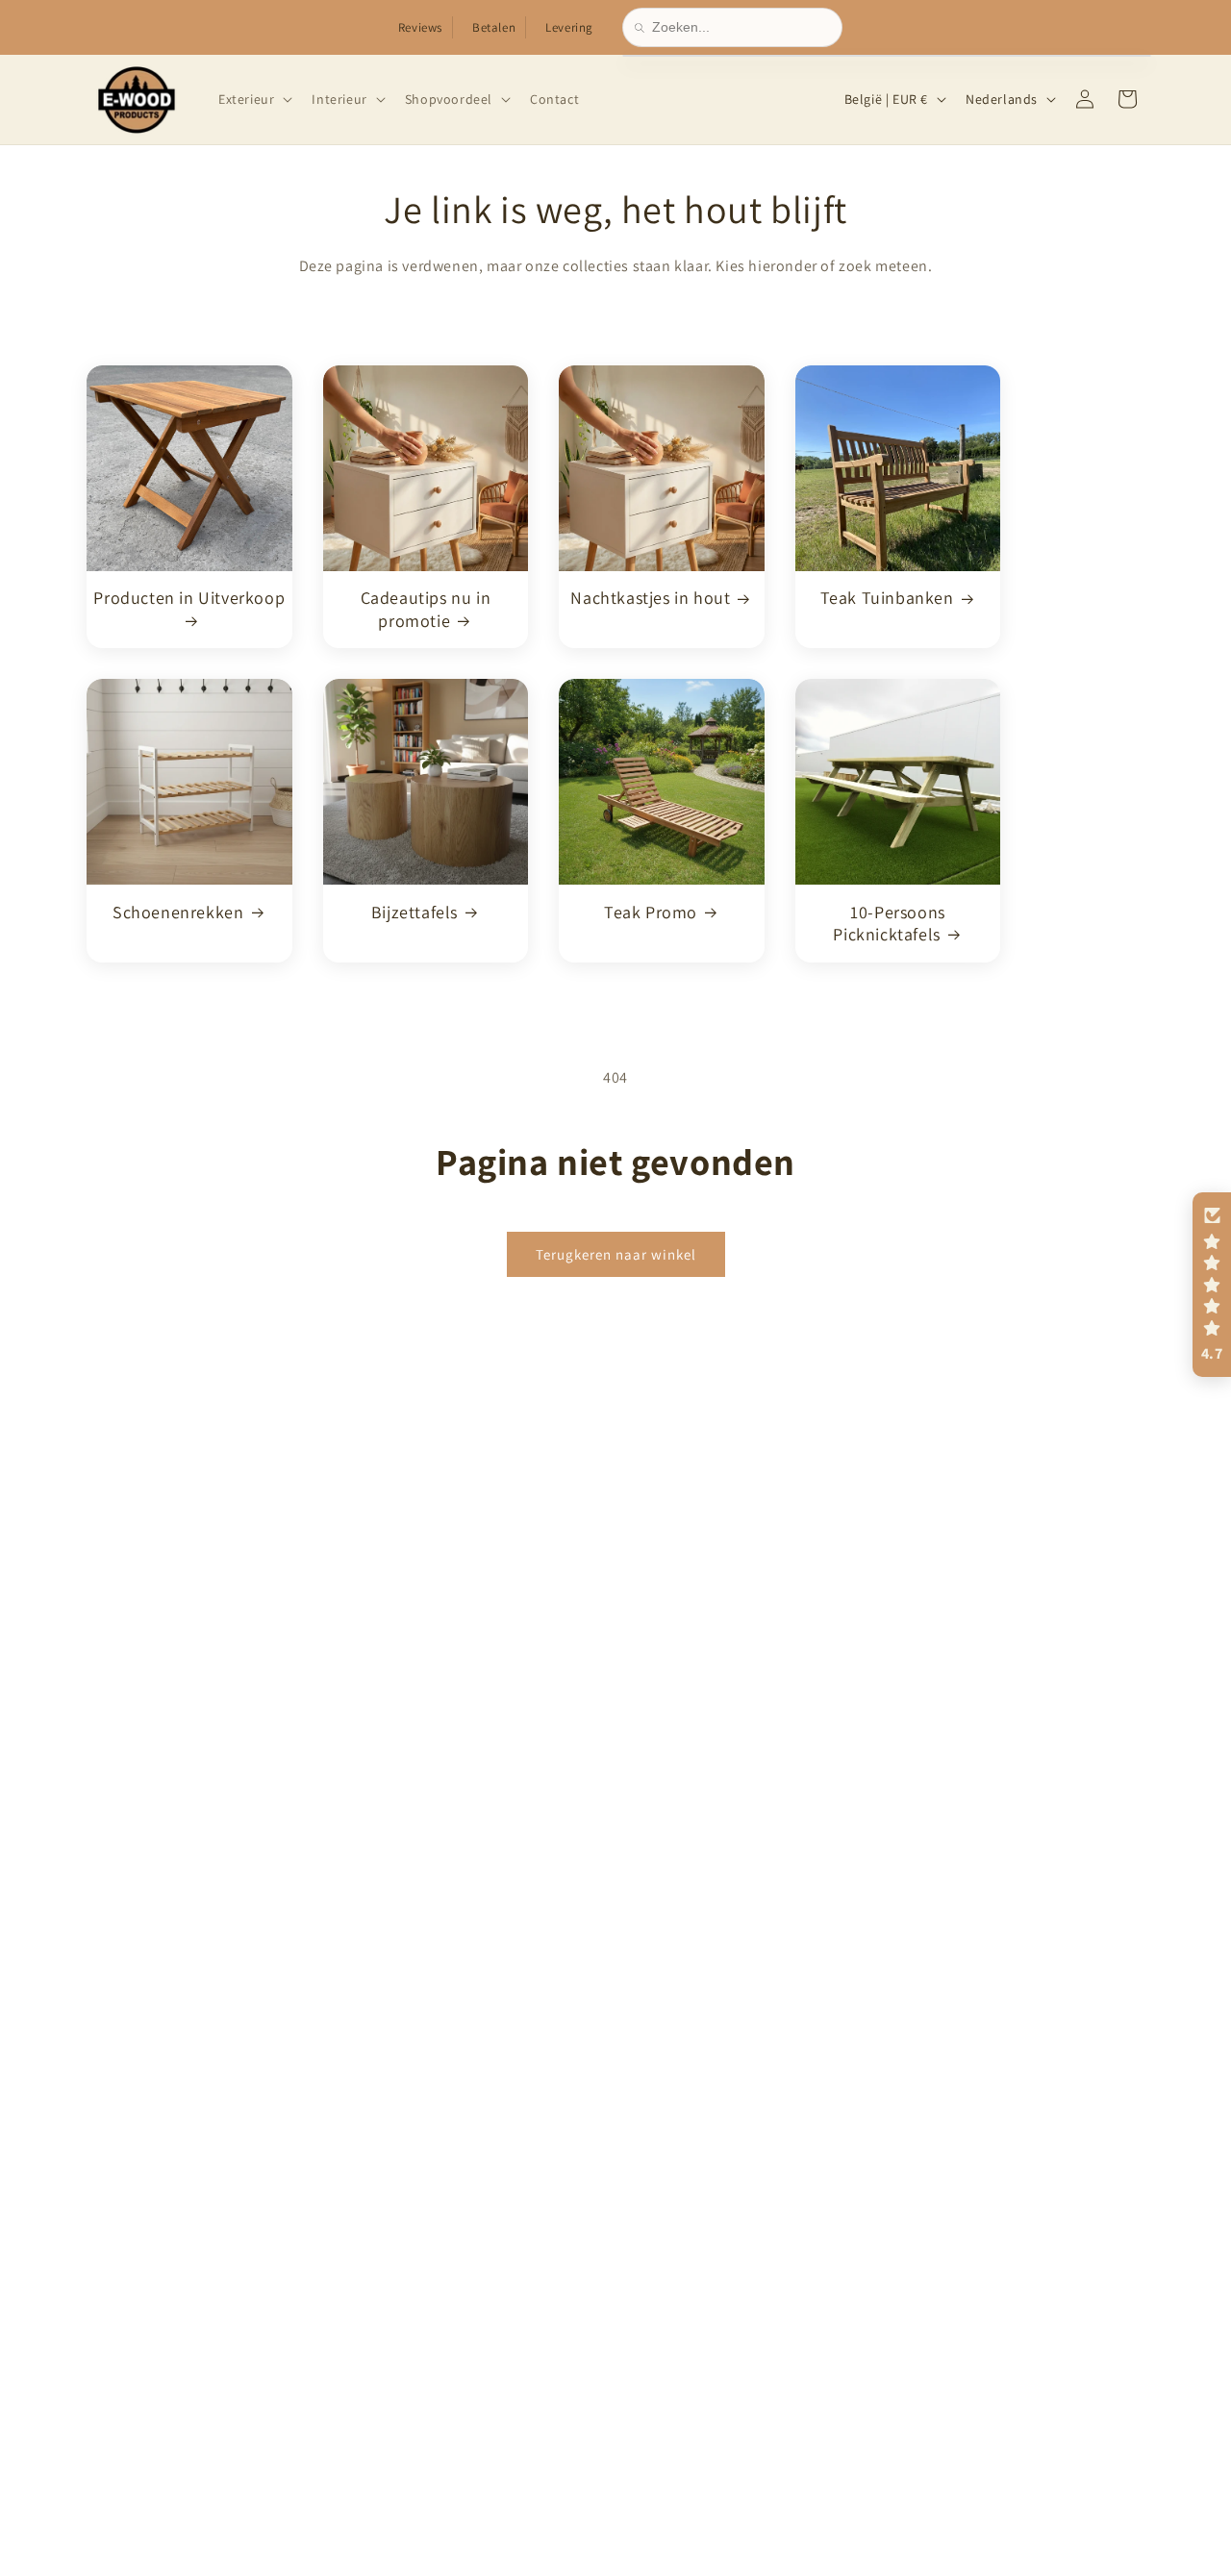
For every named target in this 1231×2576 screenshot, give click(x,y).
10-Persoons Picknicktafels (889, 922)
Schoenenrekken (178, 911)
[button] (253, 99)
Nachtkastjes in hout (650, 598)
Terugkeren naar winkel (616, 1253)
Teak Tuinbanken (887, 598)
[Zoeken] (643, 28)
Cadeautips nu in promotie (426, 609)
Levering (569, 27)
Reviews (420, 27)
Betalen (494, 27)
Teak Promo (651, 911)
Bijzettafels (415, 911)
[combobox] (741, 27)
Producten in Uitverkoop (189, 598)
